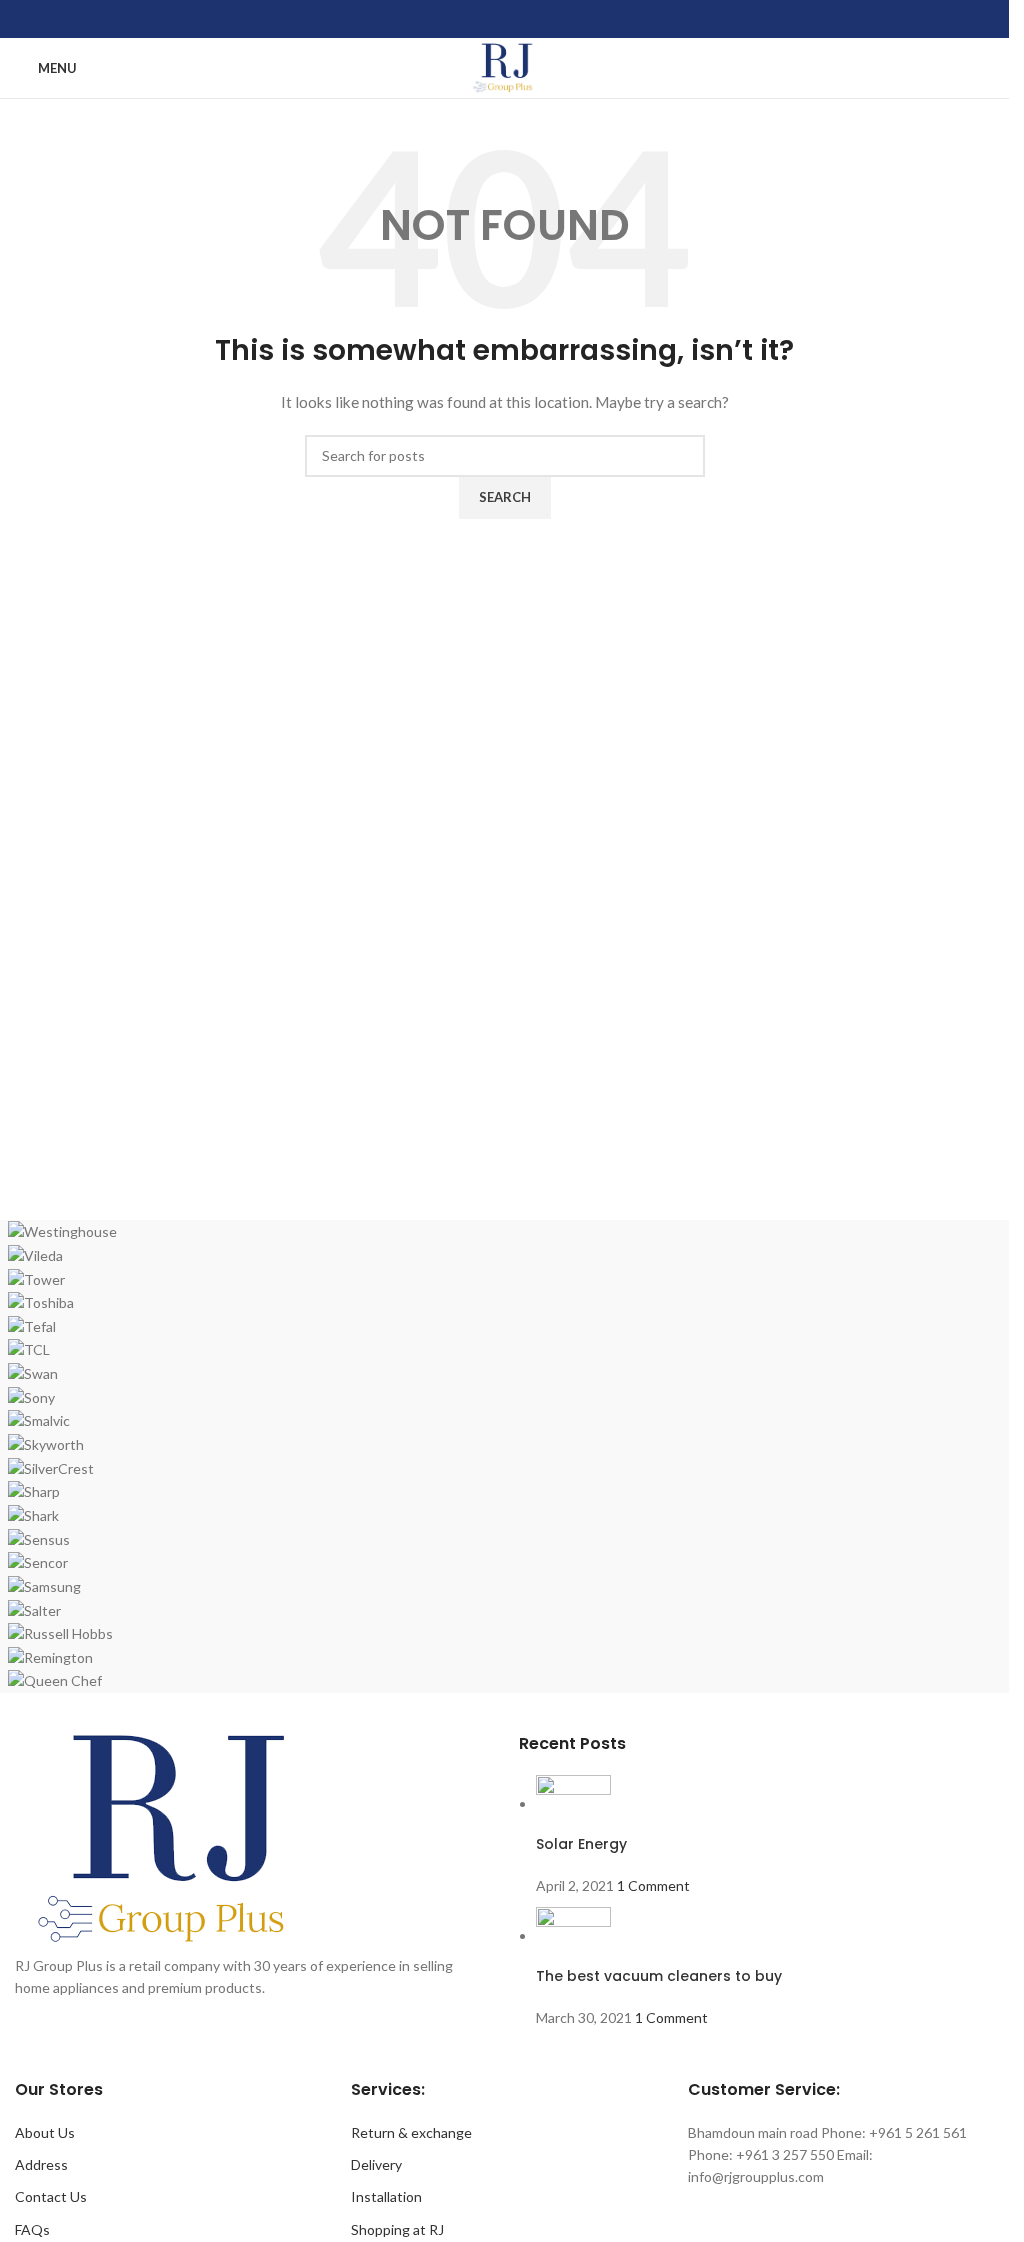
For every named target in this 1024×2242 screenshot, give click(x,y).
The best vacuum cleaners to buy (659, 1976)
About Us (45, 2132)
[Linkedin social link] (504, 19)
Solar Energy (581, 1844)
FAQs (32, 2229)
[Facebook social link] (453, 19)
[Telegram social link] (554, 19)
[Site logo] (504, 66)
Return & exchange (411, 2132)
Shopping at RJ (397, 2229)
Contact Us (51, 2196)
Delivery (376, 2164)
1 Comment (653, 1885)
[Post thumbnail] (573, 1803)
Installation (386, 2196)
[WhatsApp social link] (529, 19)
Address (41, 2164)
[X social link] (479, 19)
